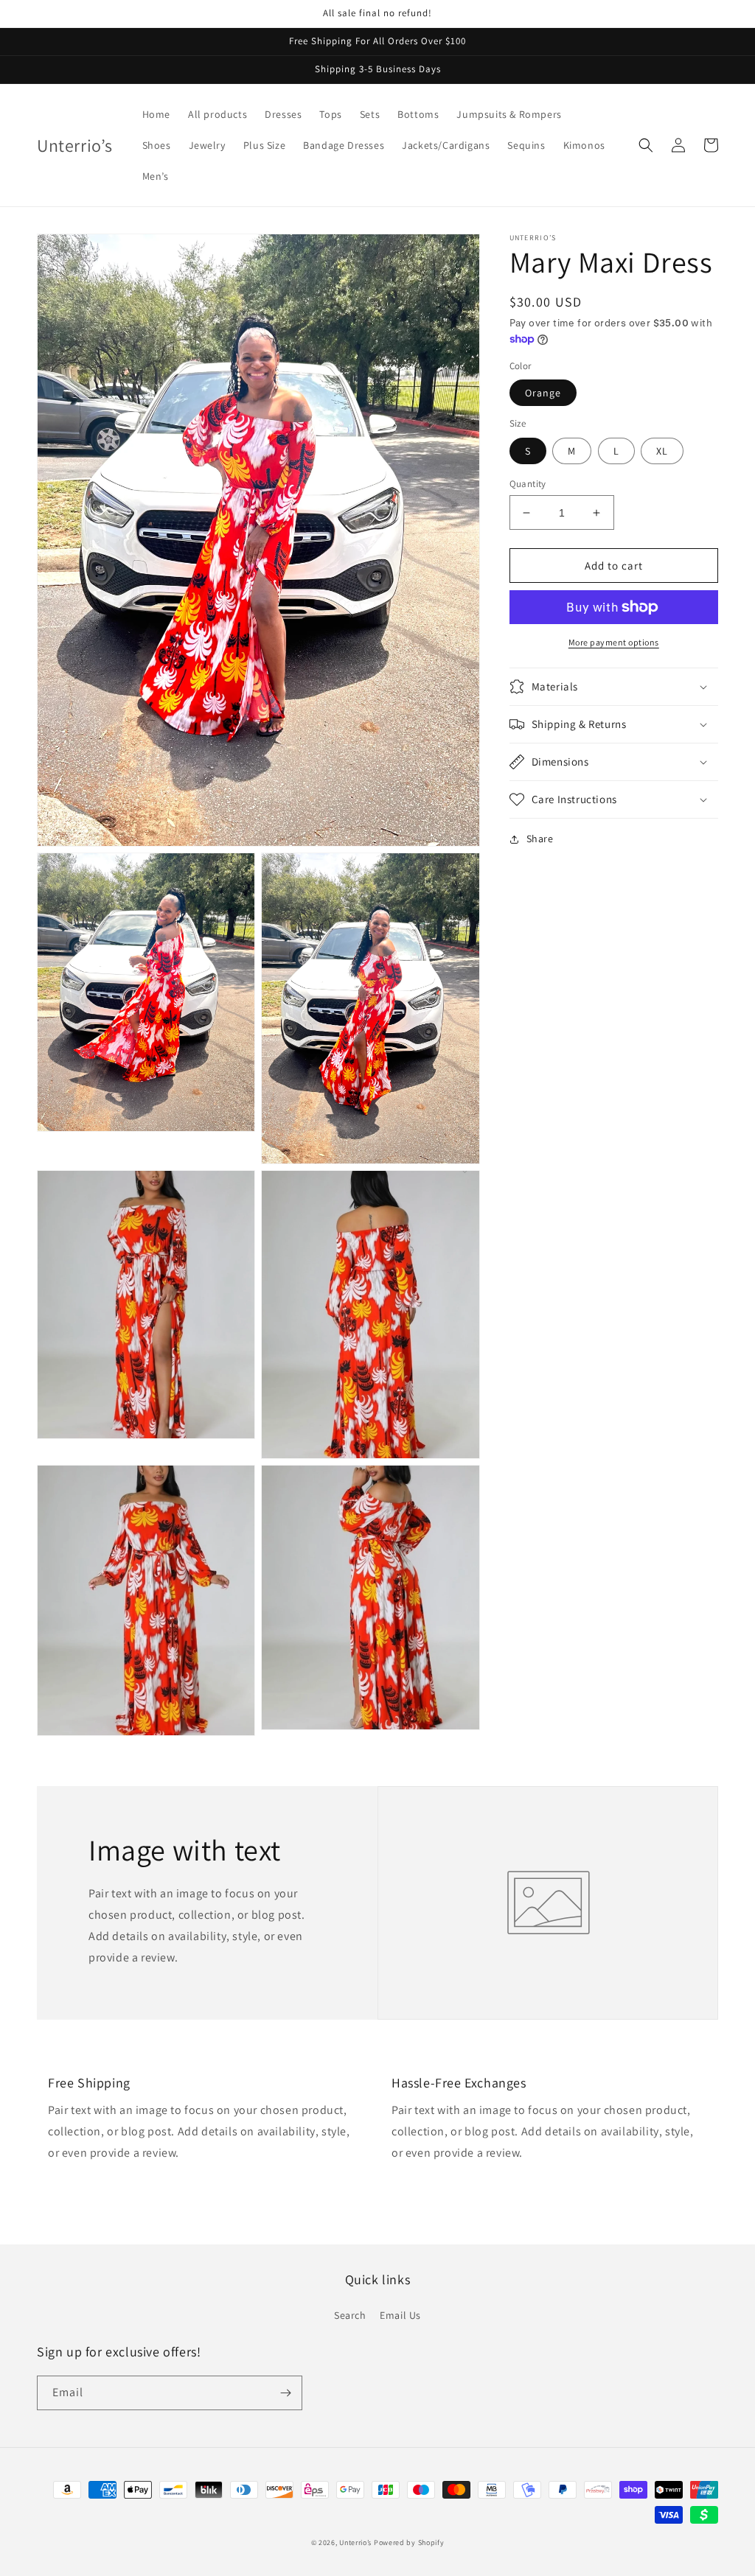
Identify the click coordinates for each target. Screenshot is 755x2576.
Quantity (528, 484)
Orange (543, 393)
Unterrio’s (356, 2542)
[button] (646, 145)
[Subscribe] (285, 2393)
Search (350, 2315)
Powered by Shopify (409, 2542)
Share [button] (540, 839)
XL (662, 451)
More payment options (614, 642)
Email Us (400, 2315)
